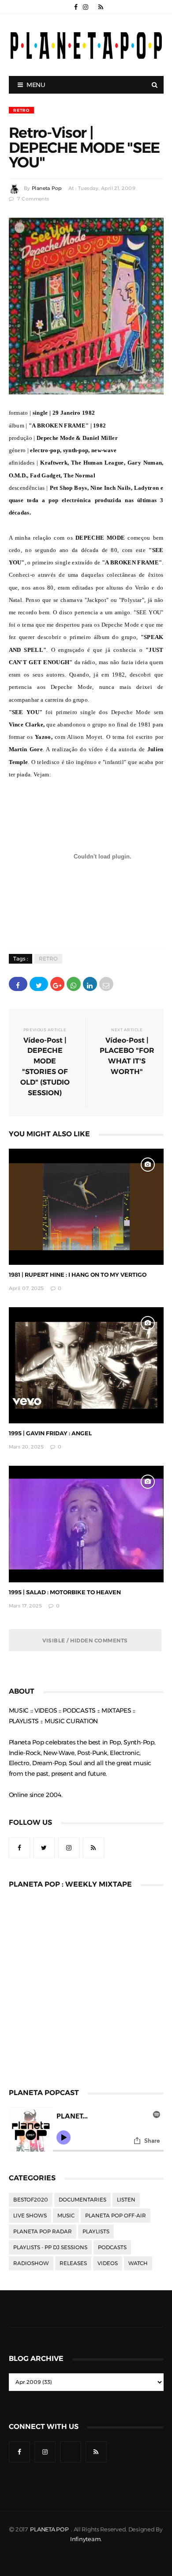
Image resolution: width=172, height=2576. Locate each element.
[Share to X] (39, 984)
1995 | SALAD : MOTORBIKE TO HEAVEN (65, 1592)
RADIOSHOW (31, 2263)
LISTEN (126, 2200)
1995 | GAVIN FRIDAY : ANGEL (50, 1433)
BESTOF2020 (31, 2200)
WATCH (138, 2263)
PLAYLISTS (96, 2232)
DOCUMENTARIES (82, 2200)
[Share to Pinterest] (106, 984)
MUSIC (66, 2216)
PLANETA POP (50, 2529)
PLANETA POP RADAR (43, 2232)
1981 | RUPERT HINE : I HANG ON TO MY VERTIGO (78, 1275)
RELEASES (73, 2263)
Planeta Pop (47, 188)
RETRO (21, 110)
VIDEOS (108, 2263)
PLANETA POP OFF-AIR (116, 2216)
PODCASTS (112, 2247)
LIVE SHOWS (30, 2216)
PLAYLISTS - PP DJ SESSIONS (50, 2247)
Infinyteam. (86, 2539)
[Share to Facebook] (18, 984)
